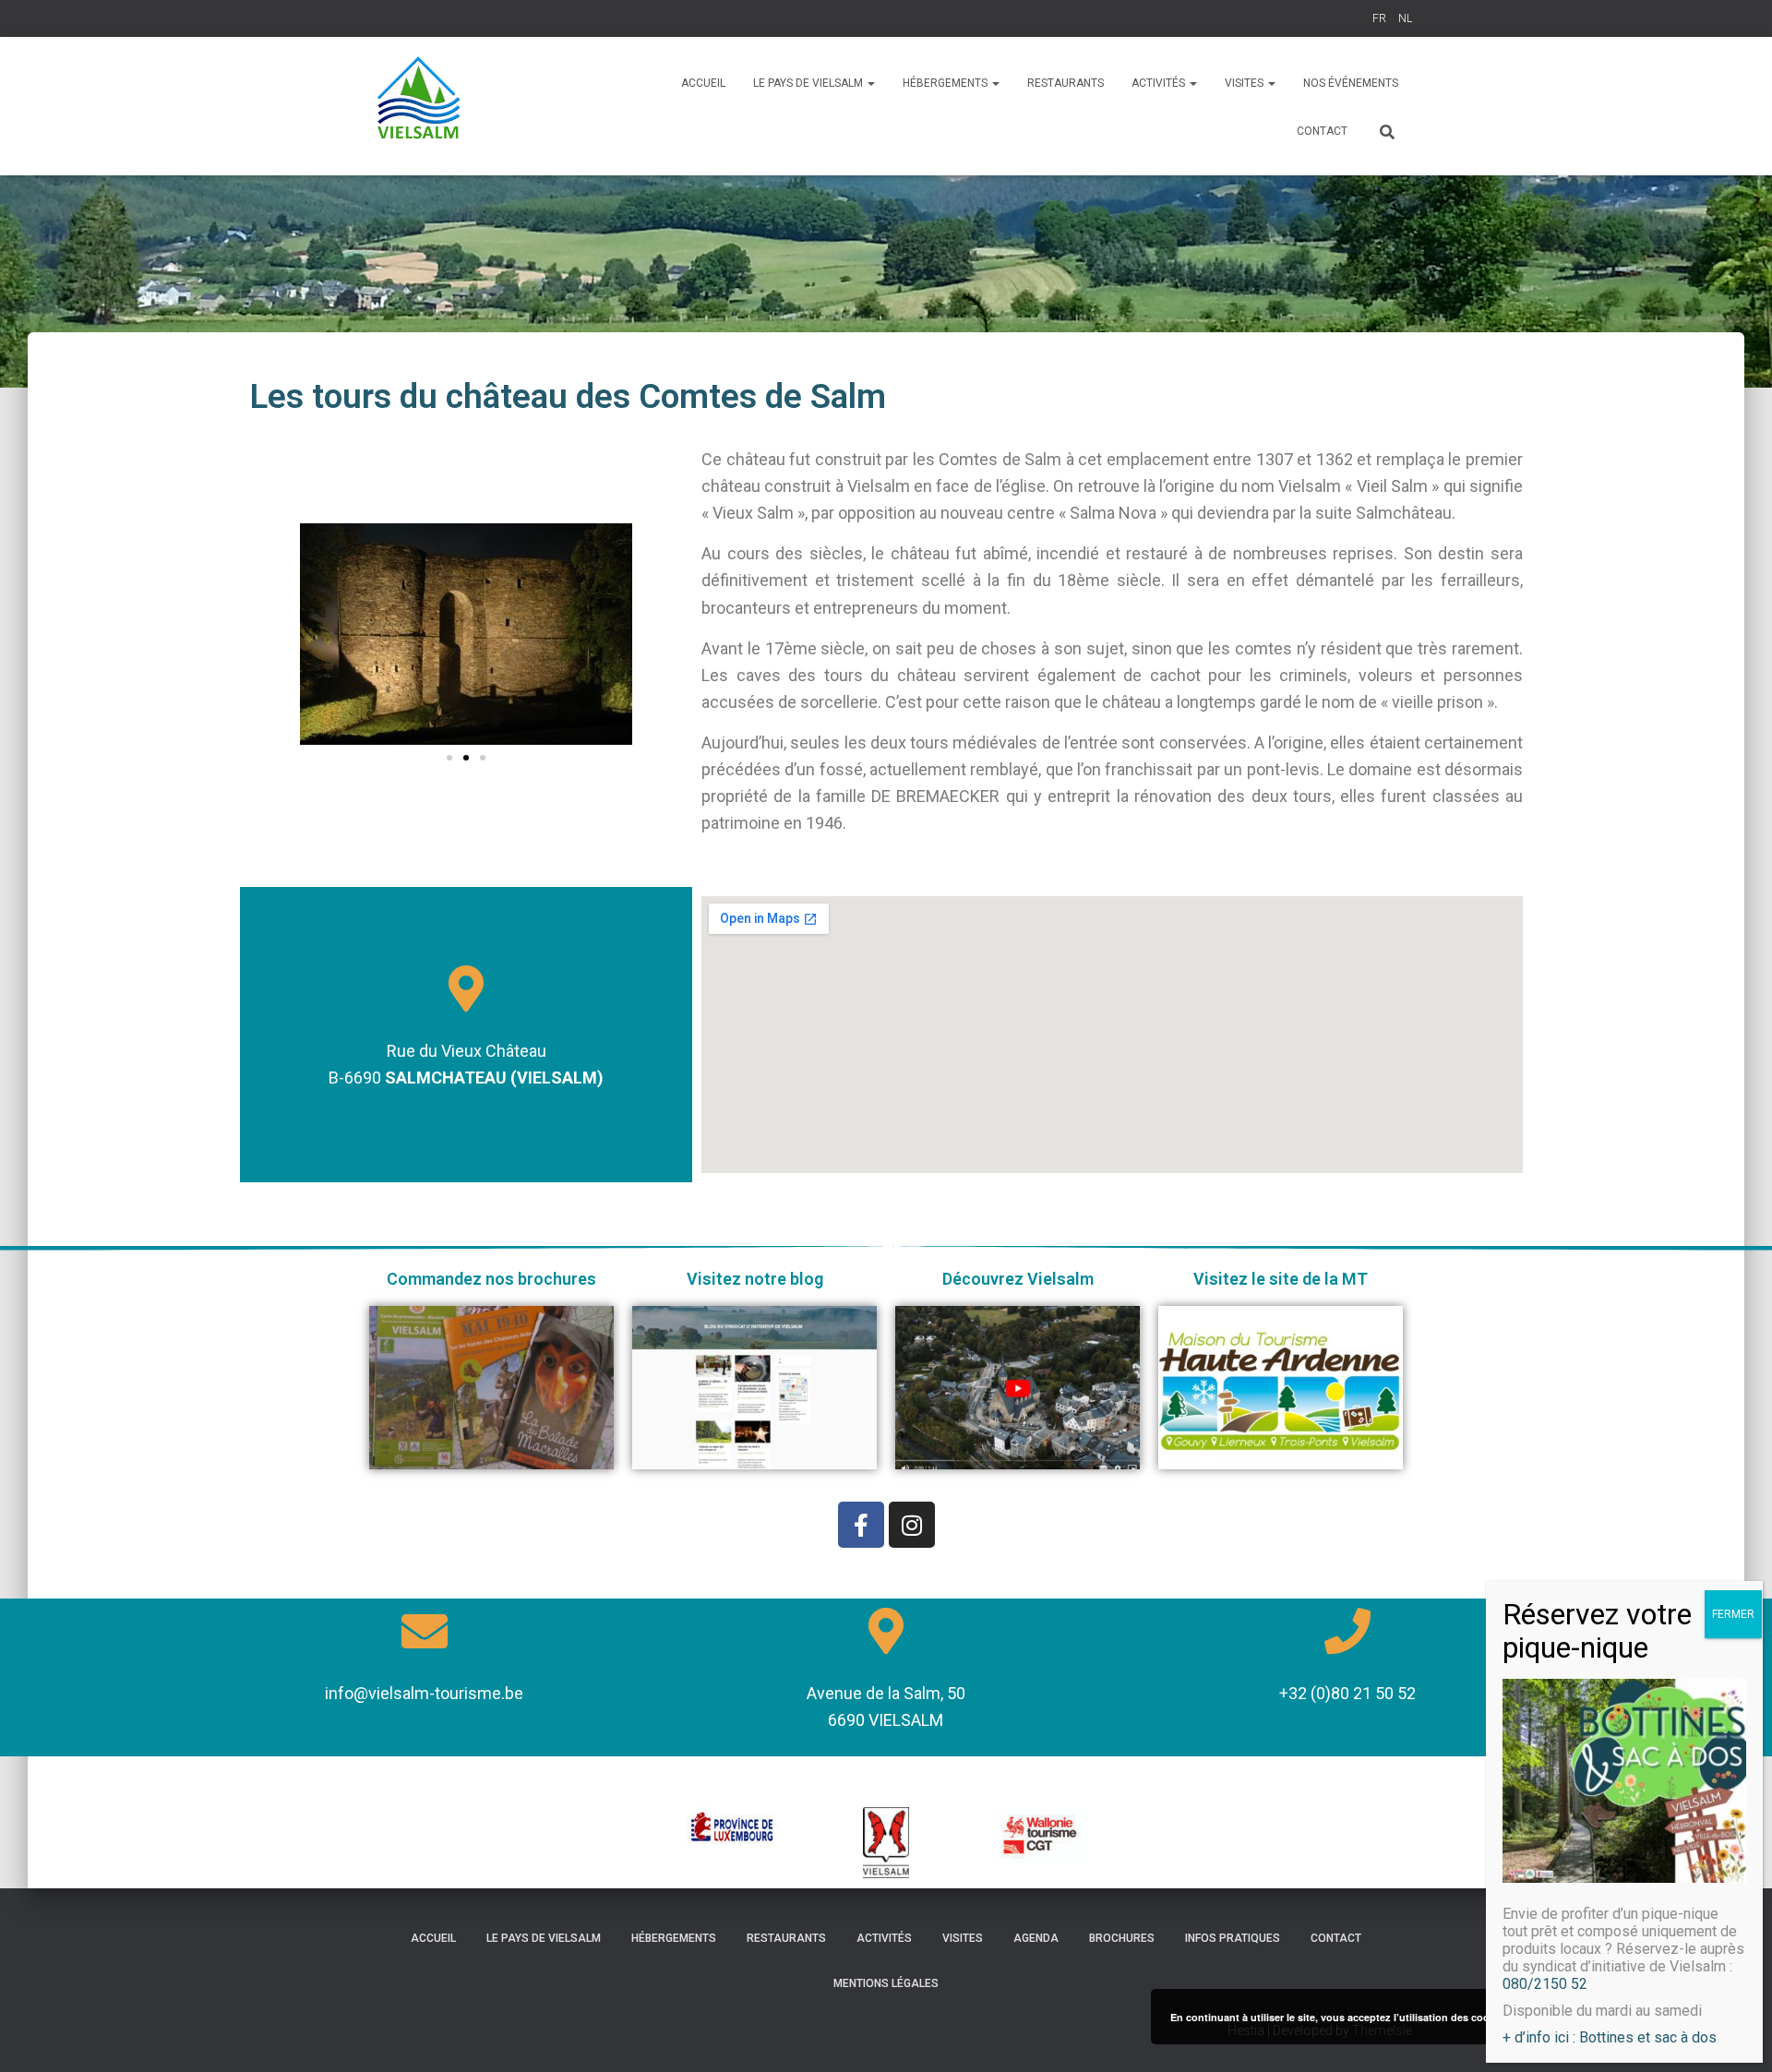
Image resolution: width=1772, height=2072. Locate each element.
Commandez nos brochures (491, 1279)
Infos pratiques (1233, 1938)
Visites (963, 1938)
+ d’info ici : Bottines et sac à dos (1610, 2037)
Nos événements (1351, 83)
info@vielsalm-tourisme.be (424, 1693)
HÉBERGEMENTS (946, 83)
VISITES (1245, 83)
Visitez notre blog (755, 1279)
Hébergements (674, 1938)
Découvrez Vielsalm (1018, 1279)
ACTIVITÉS (1160, 83)
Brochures (1122, 1938)
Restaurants (786, 1938)
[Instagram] (912, 1525)
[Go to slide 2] (466, 758)
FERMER (1733, 1614)
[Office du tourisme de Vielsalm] (420, 106)
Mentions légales (886, 1983)
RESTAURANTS (1066, 83)
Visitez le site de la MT (1281, 1279)
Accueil (703, 83)
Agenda (1036, 1938)
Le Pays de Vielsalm (809, 83)
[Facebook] (861, 1525)
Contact (1322, 131)
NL (1405, 18)
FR (1379, 18)
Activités (884, 1938)
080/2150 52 (1545, 1984)
